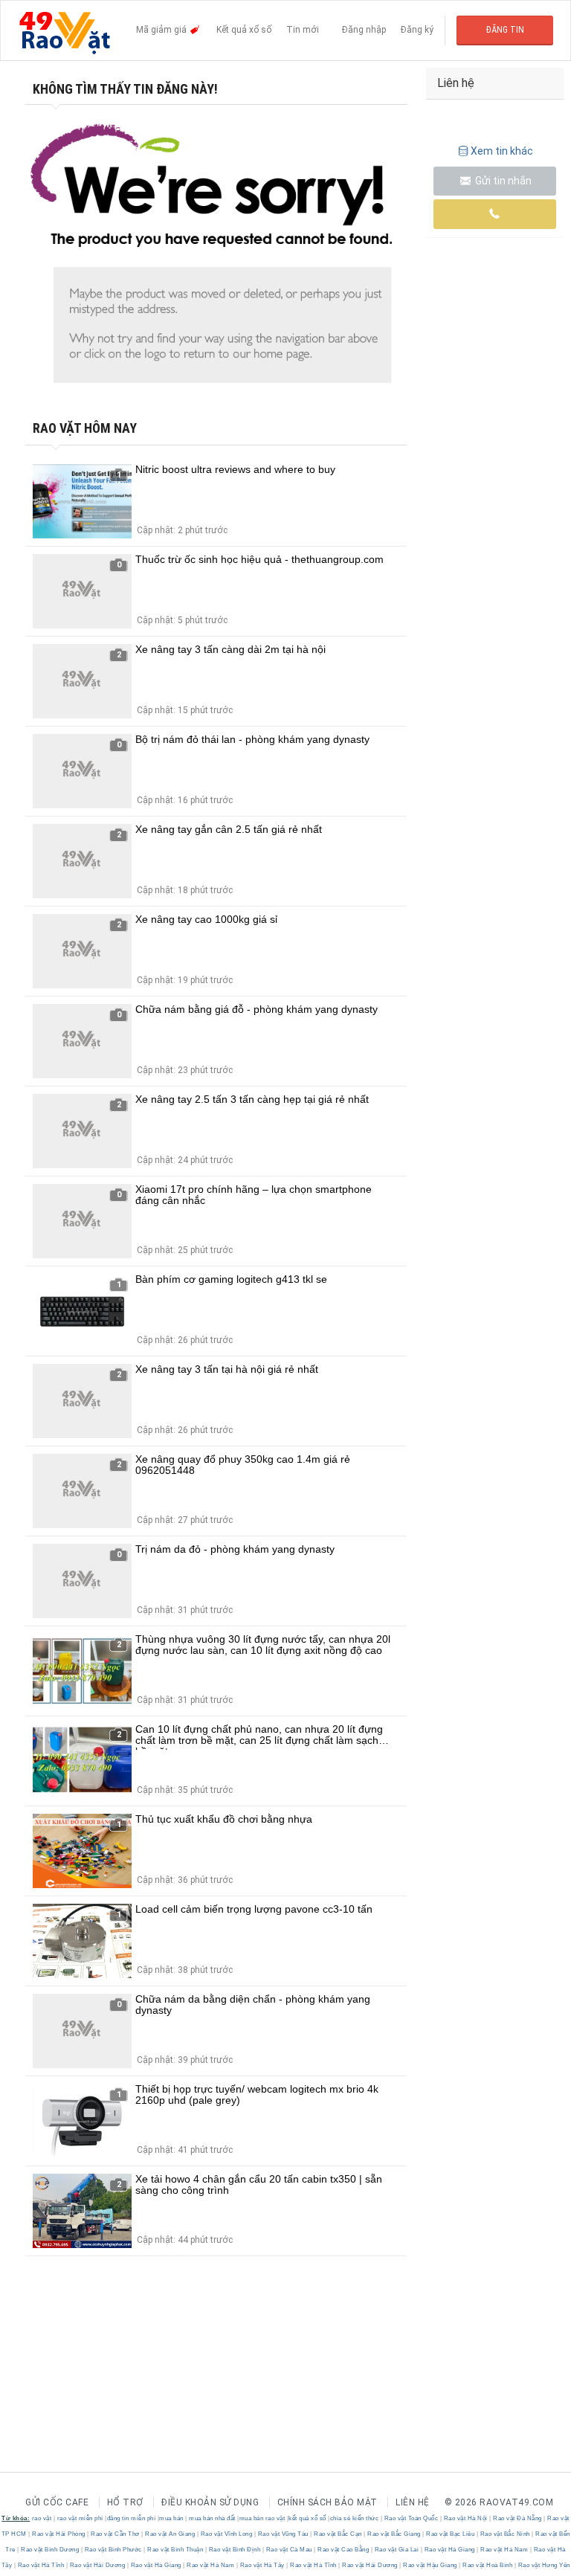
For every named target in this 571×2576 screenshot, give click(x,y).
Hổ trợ (125, 2502)
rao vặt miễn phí (80, 2518)
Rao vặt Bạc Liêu (451, 2534)
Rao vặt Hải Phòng (59, 2534)
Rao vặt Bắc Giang (394, 2534)
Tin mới (303, 30)
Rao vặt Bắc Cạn (338, 2534)
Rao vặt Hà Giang (449, 2550)
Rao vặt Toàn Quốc (411, 2518)
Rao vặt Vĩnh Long (226, 2534)
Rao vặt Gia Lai (397, 2550)
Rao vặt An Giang (170, 2534)
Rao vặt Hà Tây (262, 2565)
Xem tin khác (502, 151)
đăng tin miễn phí (132, 2518)
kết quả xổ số (307, 2518)
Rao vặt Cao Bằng (343, 2550)
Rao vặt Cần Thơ (116, 2534)
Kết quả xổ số (244, 30)
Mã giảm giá (162, 30)
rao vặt (42, 2518)
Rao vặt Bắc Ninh (505, 2534)
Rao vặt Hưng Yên (543, 2565)
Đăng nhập (364, 30)
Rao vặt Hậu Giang (430, 2565)
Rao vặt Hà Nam (504, 2550)
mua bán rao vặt (262, 2518)
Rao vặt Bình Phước (113, 2550)
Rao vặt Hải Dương (97, 2565)
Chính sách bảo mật (328, 2502)
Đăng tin (505, 30)
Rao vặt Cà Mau (289, 2550)
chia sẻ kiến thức (355, 2518)
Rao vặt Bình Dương (50, 2550)
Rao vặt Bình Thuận (175, 2550)
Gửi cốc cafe (57, 2502)
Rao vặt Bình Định (235, 2550)
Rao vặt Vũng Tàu (283, 2534)
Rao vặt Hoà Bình (488, 2565)
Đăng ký (417, 30)
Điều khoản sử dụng (210, 2502)
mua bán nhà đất (212, 2518)
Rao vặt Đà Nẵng (518, 2518)
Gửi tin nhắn (502, 181)
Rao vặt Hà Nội (465, 2518)
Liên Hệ (413, 2502)
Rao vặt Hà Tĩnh (41, 2565)
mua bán (171, 2518)
